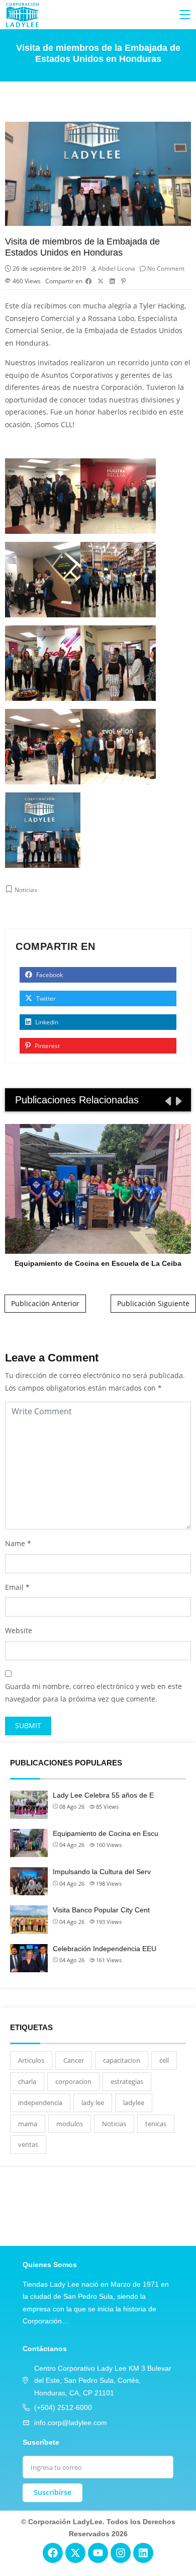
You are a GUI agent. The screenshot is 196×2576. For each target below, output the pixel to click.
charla (27, 2081)
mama (28, 2124)
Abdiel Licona (117, 268)
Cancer (74, 2060)
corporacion (73, 2081)
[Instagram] (121, 2553)
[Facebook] (53, 2553)
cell (164, 2060)
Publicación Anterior (45, 1303)
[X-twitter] (75, 2553)
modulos (70, 2124)
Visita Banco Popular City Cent (101, 1910)
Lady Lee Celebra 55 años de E (103, 1795)
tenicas (156, 2124)
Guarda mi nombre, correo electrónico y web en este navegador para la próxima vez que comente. (93, 1693)
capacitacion (122, 2060)
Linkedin (46, 1022)
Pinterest (46, 1046)
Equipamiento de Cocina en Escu (106, 1833)
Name (15, 1543)
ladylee (134, 2103)
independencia (40, 2103)
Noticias (26, 890)
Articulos (31, 2060)
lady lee (93, 2103)
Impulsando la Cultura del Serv (102, 1872)
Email (14, 1587)
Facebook (49, 975)
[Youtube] (98, 2553)
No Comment (166, 268)
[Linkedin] (143, 2553)
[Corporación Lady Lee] (23, 15)
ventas (28, 2144)
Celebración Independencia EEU (105, 1949)
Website (19, 1630)
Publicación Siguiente (153, 1303)
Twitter (45, 998)
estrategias (127, 2081)
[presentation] (167, 1101)
